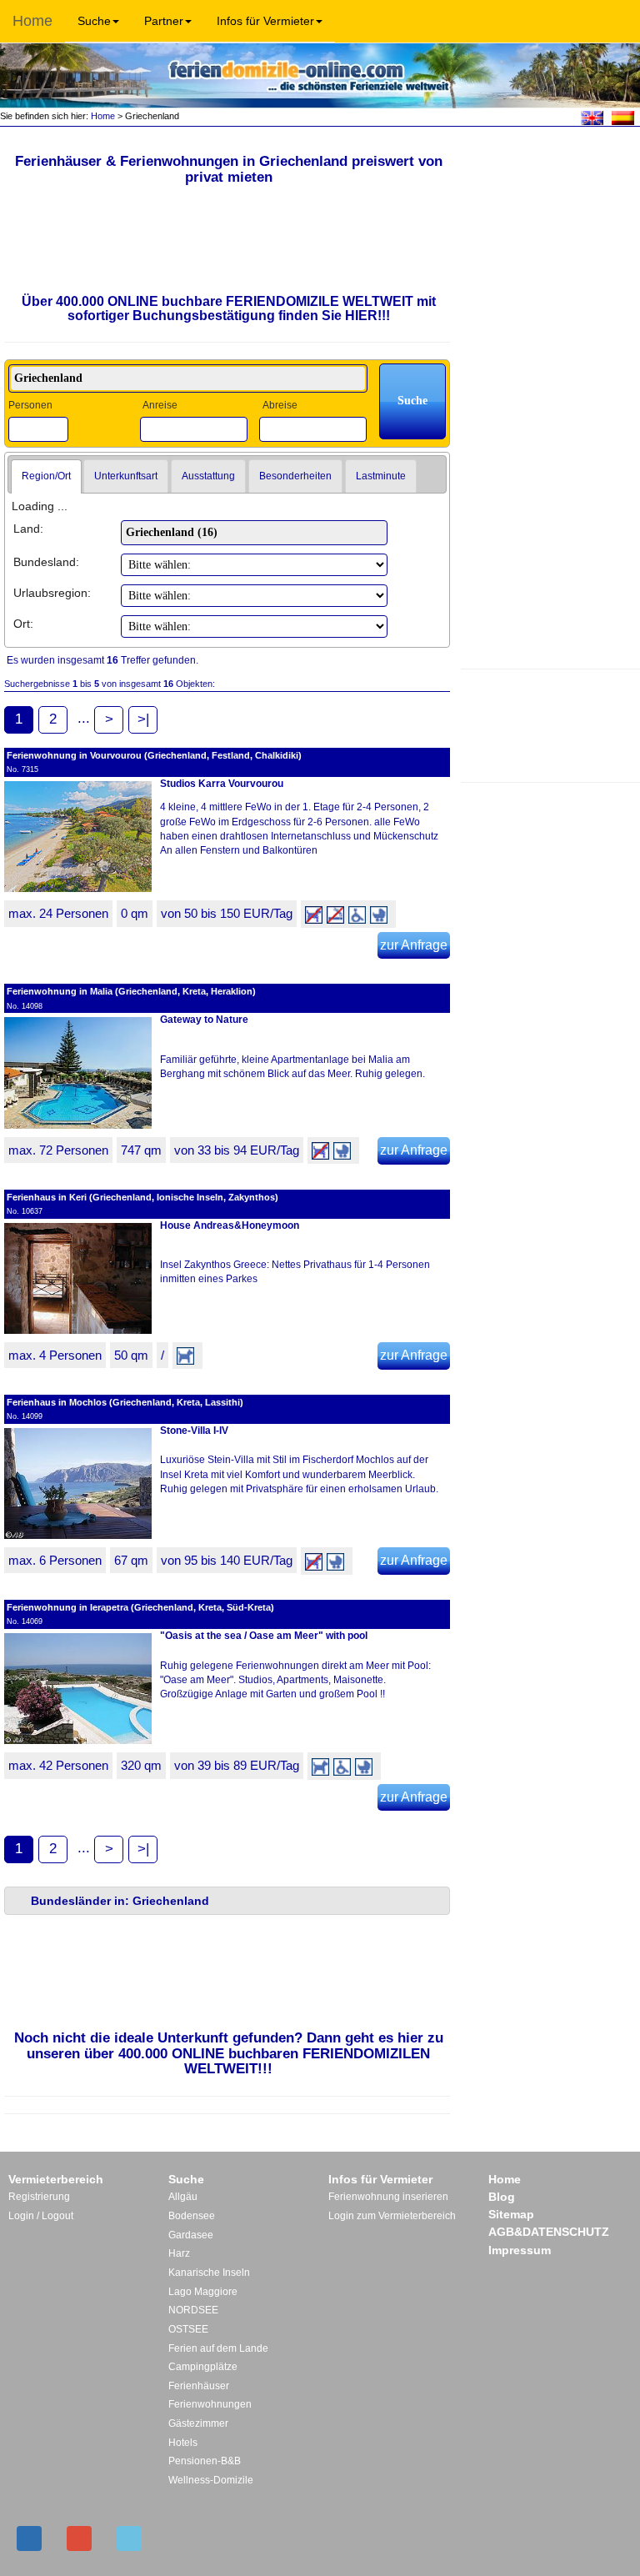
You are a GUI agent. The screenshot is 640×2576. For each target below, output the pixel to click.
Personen (30, 405)
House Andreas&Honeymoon (230, 1225)
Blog (502, 2197)
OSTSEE (188, 2329)
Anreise (160, 405)
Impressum (520, 2250)
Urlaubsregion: (52, 593)
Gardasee (191, 2235)
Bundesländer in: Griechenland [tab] (120, 1901)
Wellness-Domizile (211, 2480)
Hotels (183, 2443)
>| (143, 719)
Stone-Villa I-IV (194, 1431)
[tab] (46, 477)
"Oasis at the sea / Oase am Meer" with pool (264, 1636)
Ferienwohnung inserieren (388, 2197)
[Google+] (79, 2538)
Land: (28, 529)
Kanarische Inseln (209, 2273)
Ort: (23, 624)
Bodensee (192, 2216)
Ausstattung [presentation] (208, 476)
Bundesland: (46, 562)
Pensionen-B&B (205, 2461)
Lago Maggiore (203, 2292)
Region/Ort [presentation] (46, 476)
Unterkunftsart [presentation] (126, 476)
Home (32, 21)
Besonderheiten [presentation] (295, 476)
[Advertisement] (550, 724)
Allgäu (183, 2197)
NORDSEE (193, 2310)
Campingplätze (203, 2367)
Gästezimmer (198, 2423)
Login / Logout (41, 2216)
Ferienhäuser (199, 2386)
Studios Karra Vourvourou (222, 784)
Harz (179, 2253)
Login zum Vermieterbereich (392, 2216)
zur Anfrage (414, 945)
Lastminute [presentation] (381, 476)
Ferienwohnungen (210, 2404)
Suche (94, 21)
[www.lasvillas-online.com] (623, 117)
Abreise (280, 405)
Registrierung (39, 2197)
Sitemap (511, 2214)
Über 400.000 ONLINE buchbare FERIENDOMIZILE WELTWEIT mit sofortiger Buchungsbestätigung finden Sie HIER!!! (229, 309)
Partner (164, 21)
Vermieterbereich (56, 2179)
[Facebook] (29, 2538)
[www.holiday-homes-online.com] (592, 117)
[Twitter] (129, 2538)
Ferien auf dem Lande (218, 2348)
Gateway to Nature (204, 1020)
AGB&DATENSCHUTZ (549, 2232)
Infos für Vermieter (265, 21)
